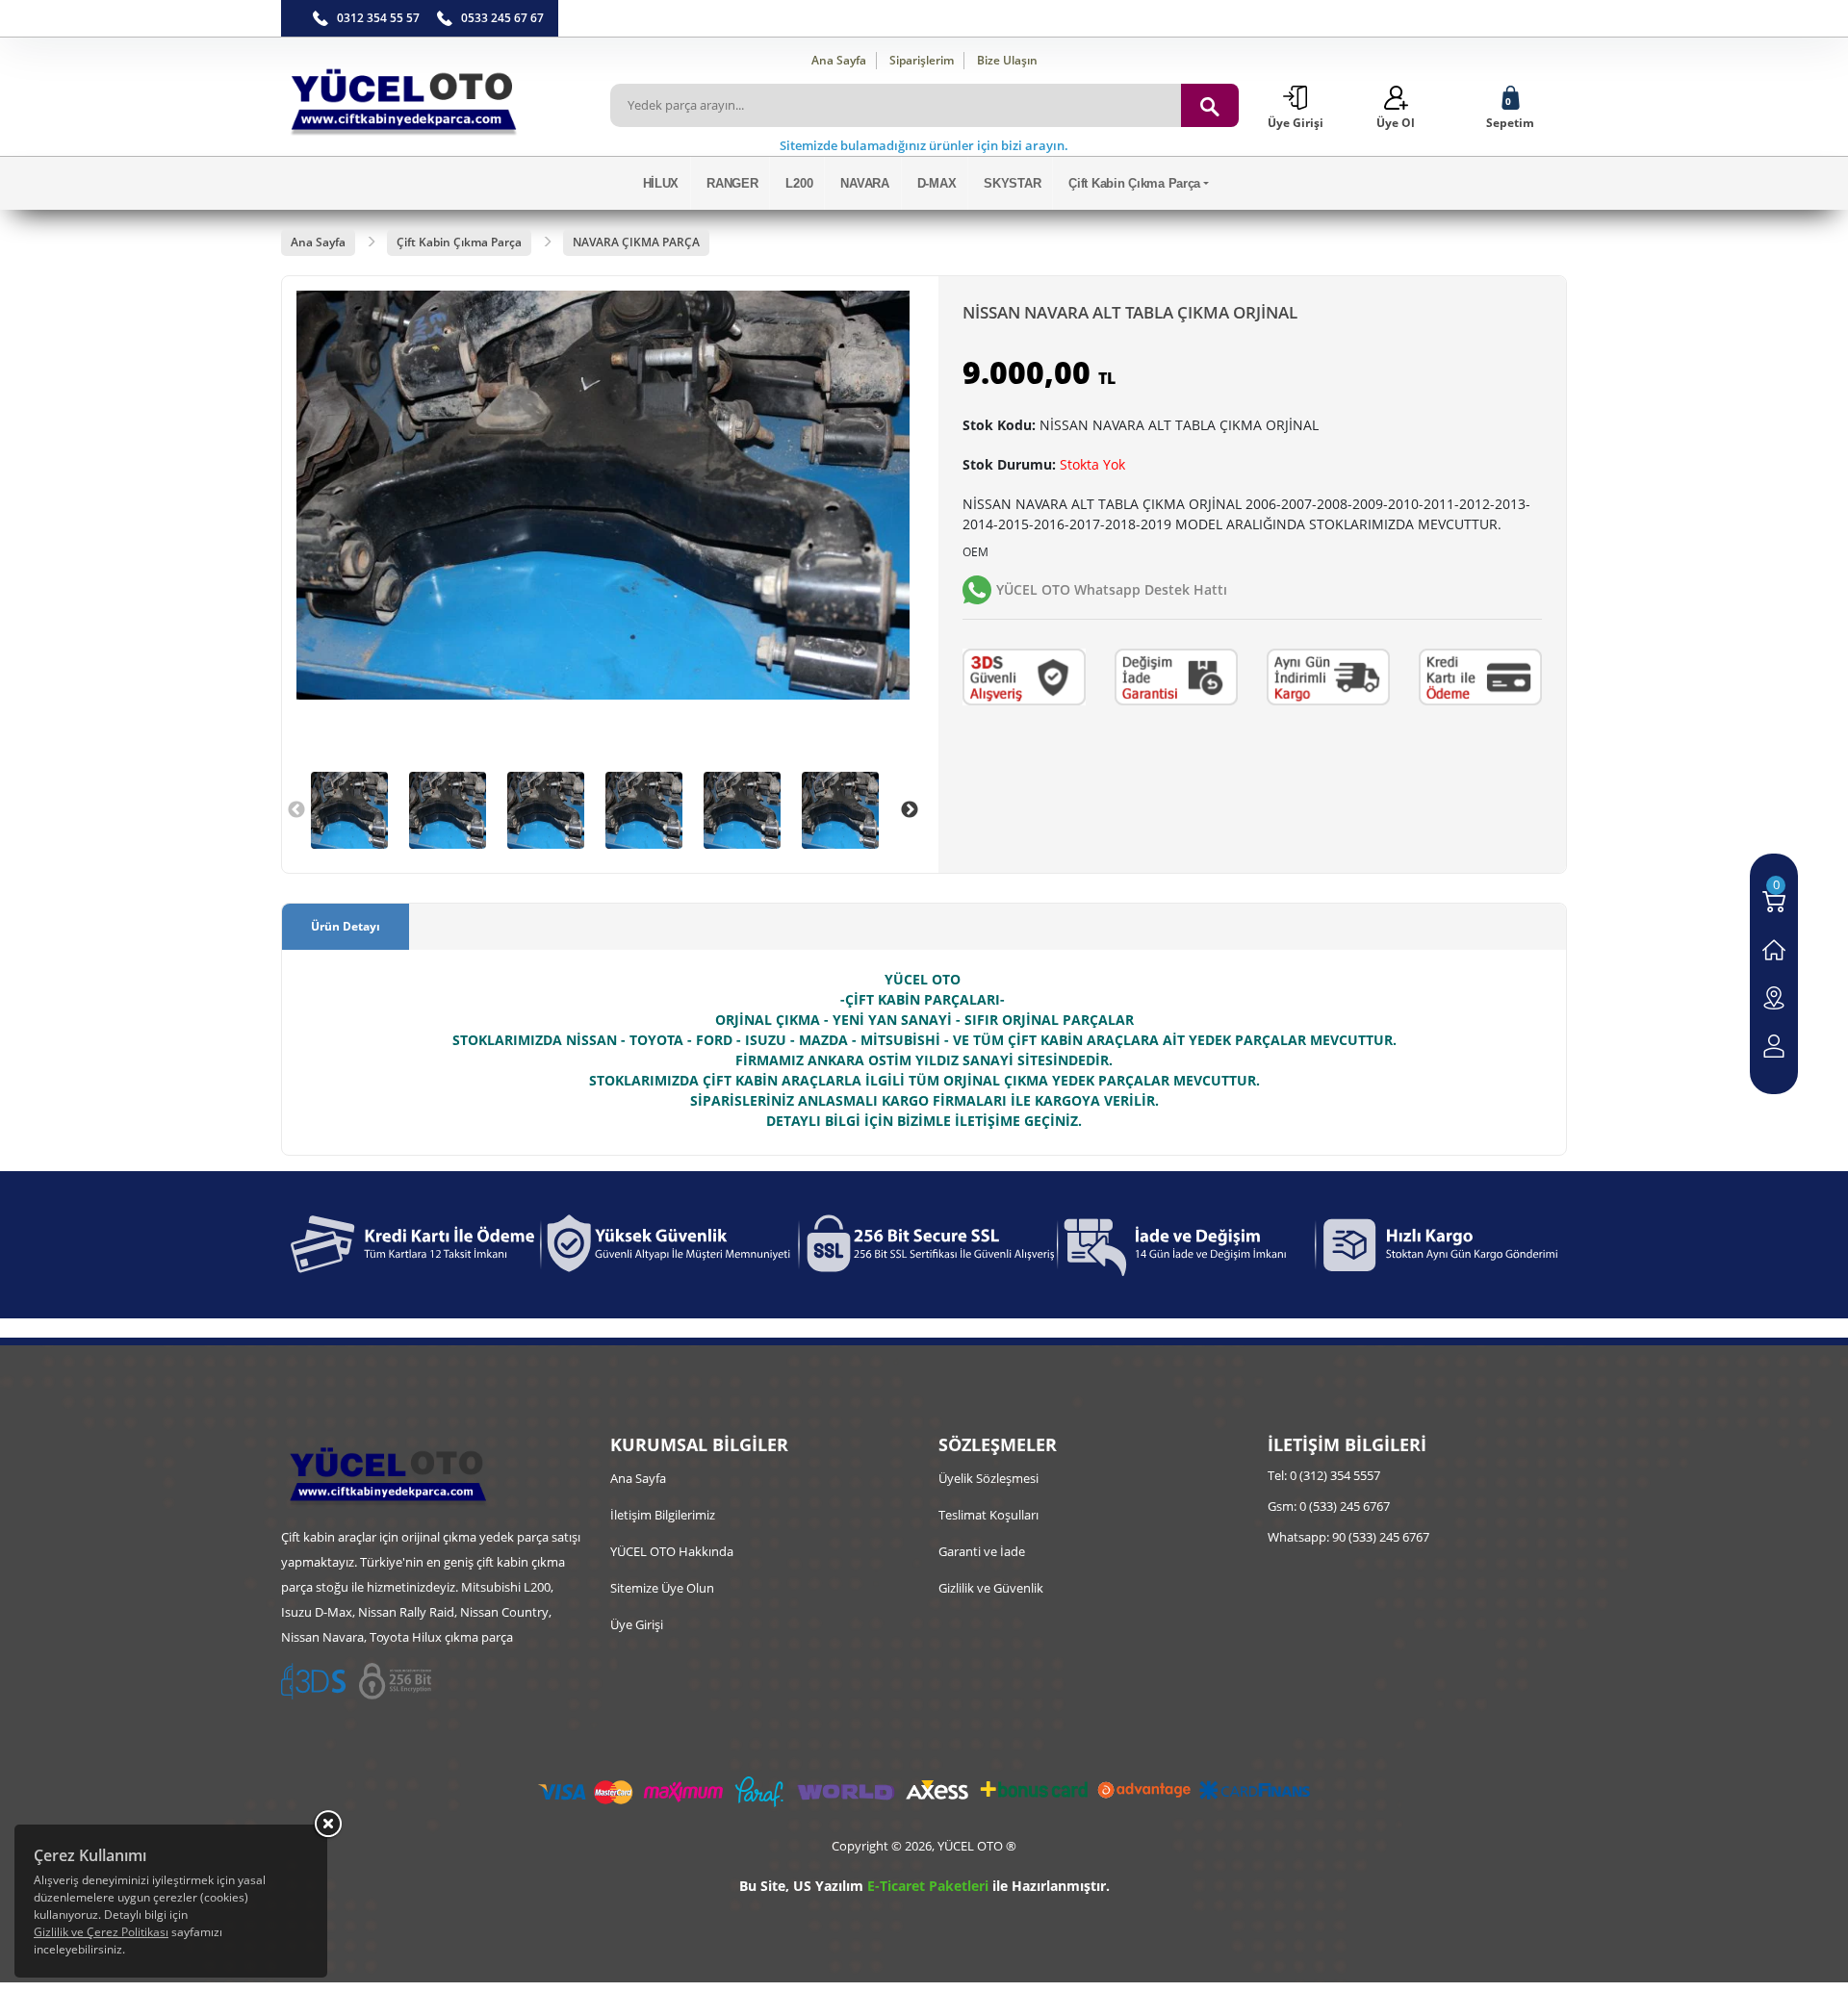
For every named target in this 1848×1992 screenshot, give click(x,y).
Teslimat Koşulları (988, 1515)
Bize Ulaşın (1007, 60)
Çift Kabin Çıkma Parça (1134, 183)
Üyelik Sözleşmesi (988, 1478)
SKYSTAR (1012, 183)
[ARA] (1210, 105)
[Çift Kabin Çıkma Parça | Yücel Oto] (431, 97)
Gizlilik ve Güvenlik (991, 1588)
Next (910, 810)
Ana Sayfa (839, 60)
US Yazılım (828, 1886)
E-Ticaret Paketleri (928, 1886)
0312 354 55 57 (378, 18)
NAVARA (864, 183)
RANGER (732, 183)
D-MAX (937, 183)
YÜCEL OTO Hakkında (672, 1551)
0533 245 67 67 (502, 18)
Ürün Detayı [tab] (346, 926)
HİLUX (661, 183)
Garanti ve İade (982, 1551)
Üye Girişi (637, 1624)
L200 (799, 183)
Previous (296, 810)
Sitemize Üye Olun (662, 1588)
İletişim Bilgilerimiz (663, 1515)
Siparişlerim (922, 60)
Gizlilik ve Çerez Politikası (101, 1932)
